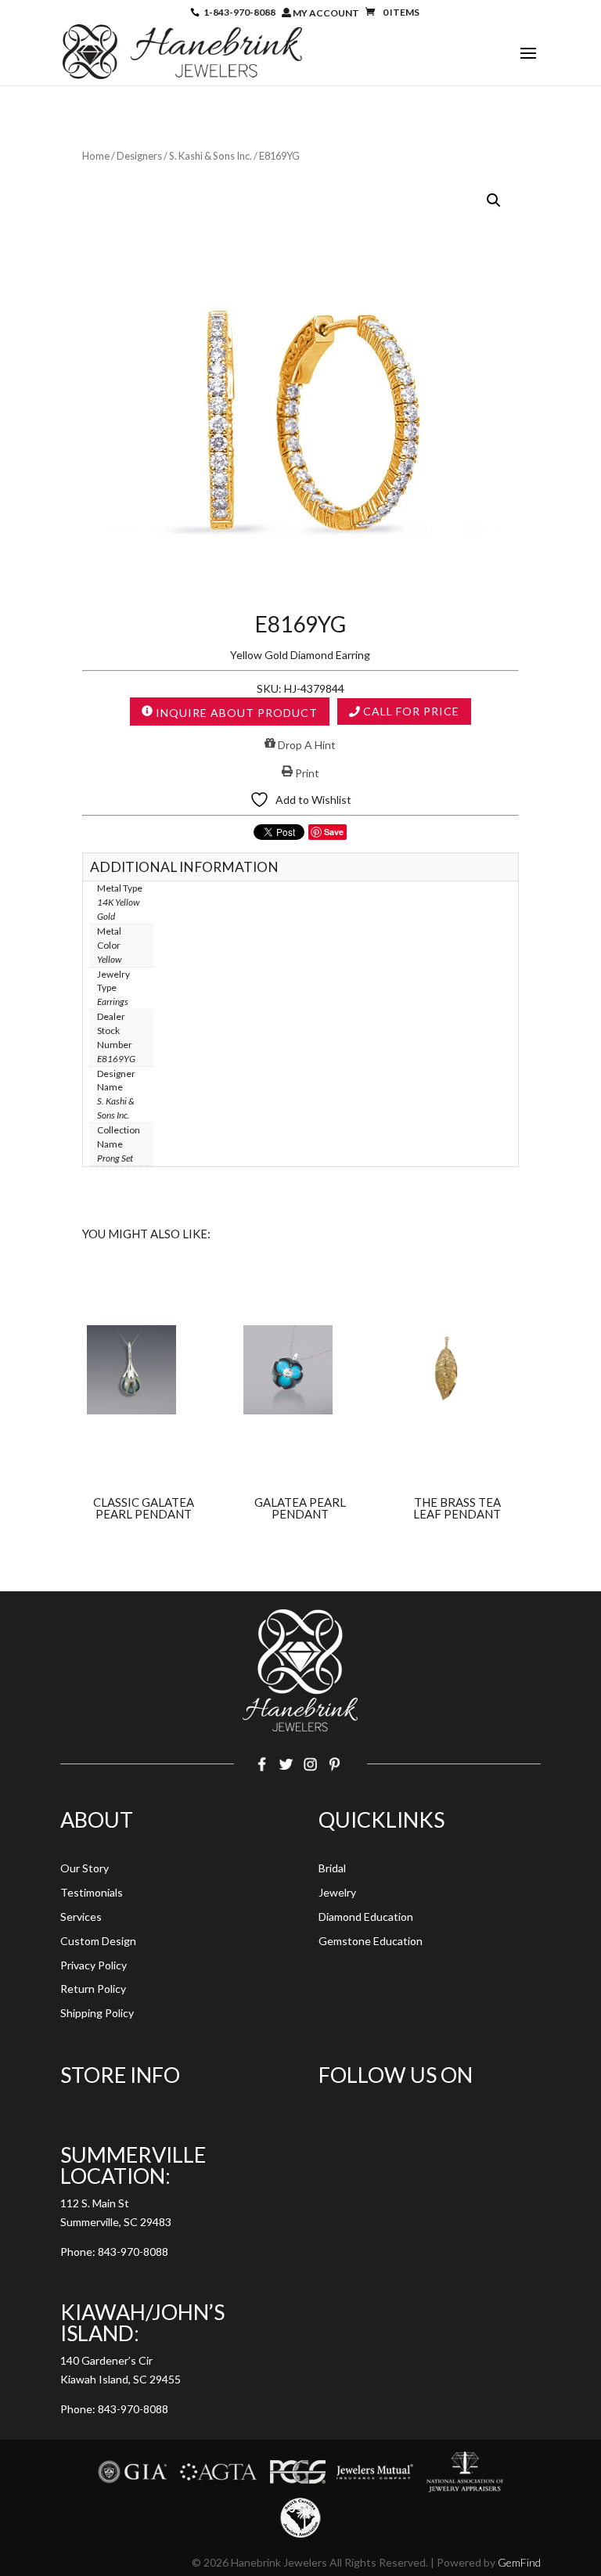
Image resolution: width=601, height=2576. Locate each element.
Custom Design (98, 1941)
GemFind (519, 2562)
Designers (139, 156)
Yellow (109, 959)
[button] (494, 200)
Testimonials (92, 1892)
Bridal (332, 1868)
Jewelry (337, 1892)
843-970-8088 (133, 2252)
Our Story (85, 1868)
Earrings (113, 1002)
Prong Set (115, 1158)
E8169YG (116, 1059)
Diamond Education (366, 1917)
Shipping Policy (97, 2013)
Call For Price (410, 711)
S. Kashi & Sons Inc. (211, 156)
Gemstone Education (371, 1941)
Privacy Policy (94, 1965)
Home (96, 156)
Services (81, 1917)
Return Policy (93, 1989)
